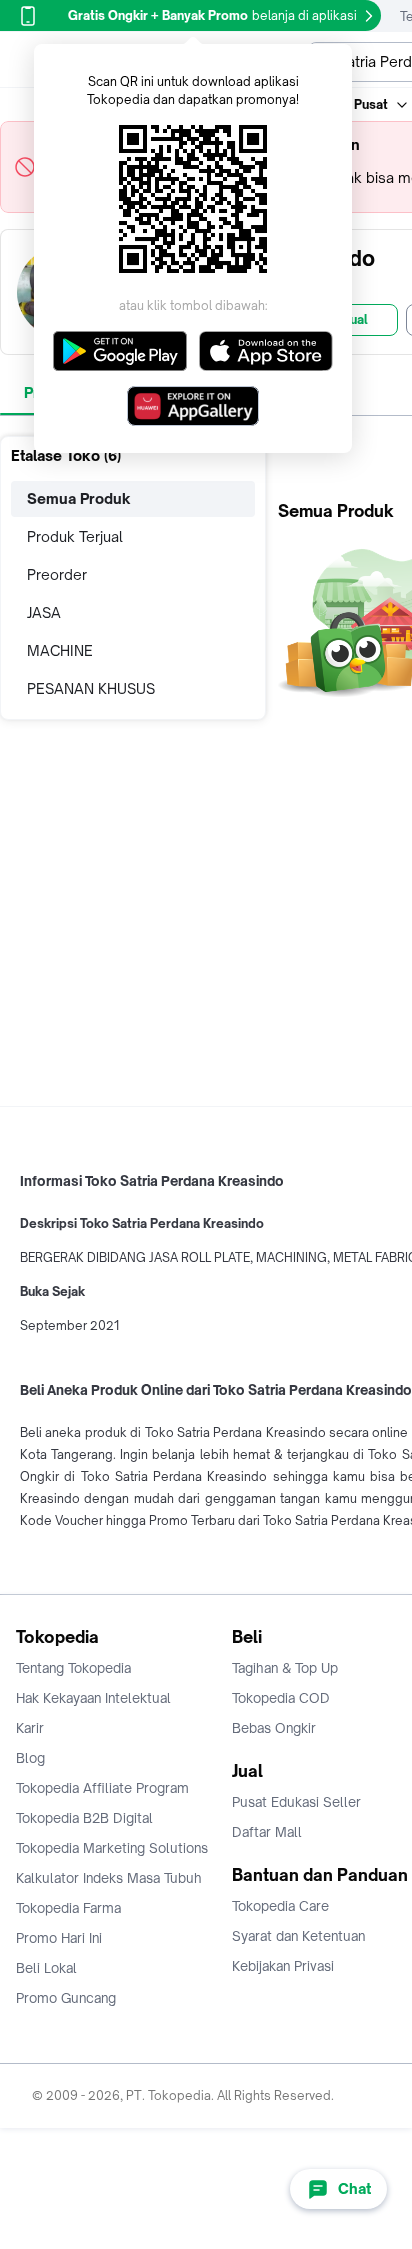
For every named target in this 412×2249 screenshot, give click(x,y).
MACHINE (60, 650)
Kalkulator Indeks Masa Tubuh (109, 1878)
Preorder (57, 574)
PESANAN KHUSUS (91, 688)
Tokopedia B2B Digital (84, 1818)
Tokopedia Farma (68, 1908)
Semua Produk (79, 498)
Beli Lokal (46, 1968)
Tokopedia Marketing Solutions (112, 1848)
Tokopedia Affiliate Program (102, 1788)
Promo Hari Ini (59, 1938)
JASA (44, 612)
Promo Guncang (66, 1998)
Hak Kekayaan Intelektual (93, 1698)
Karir (30, 1728)
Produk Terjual (75, 536)
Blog (30, 1758)
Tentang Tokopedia (73, 1668)
